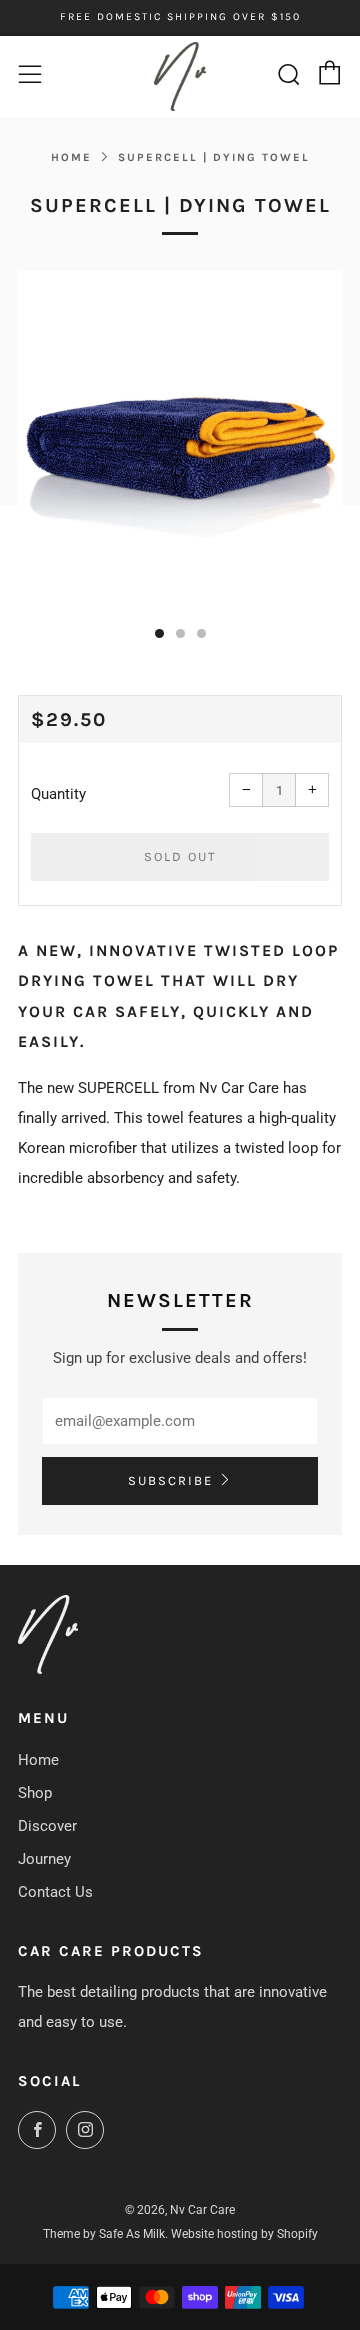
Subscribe (170, 1480)
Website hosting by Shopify (244, 2234)
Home (71, 157)
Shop (35, 1793)
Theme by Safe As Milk (104, 2234)
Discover (47, 1826)
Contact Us (55, 1892)
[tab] (159, 633)
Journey (44, 1859)
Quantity (58, 794)
